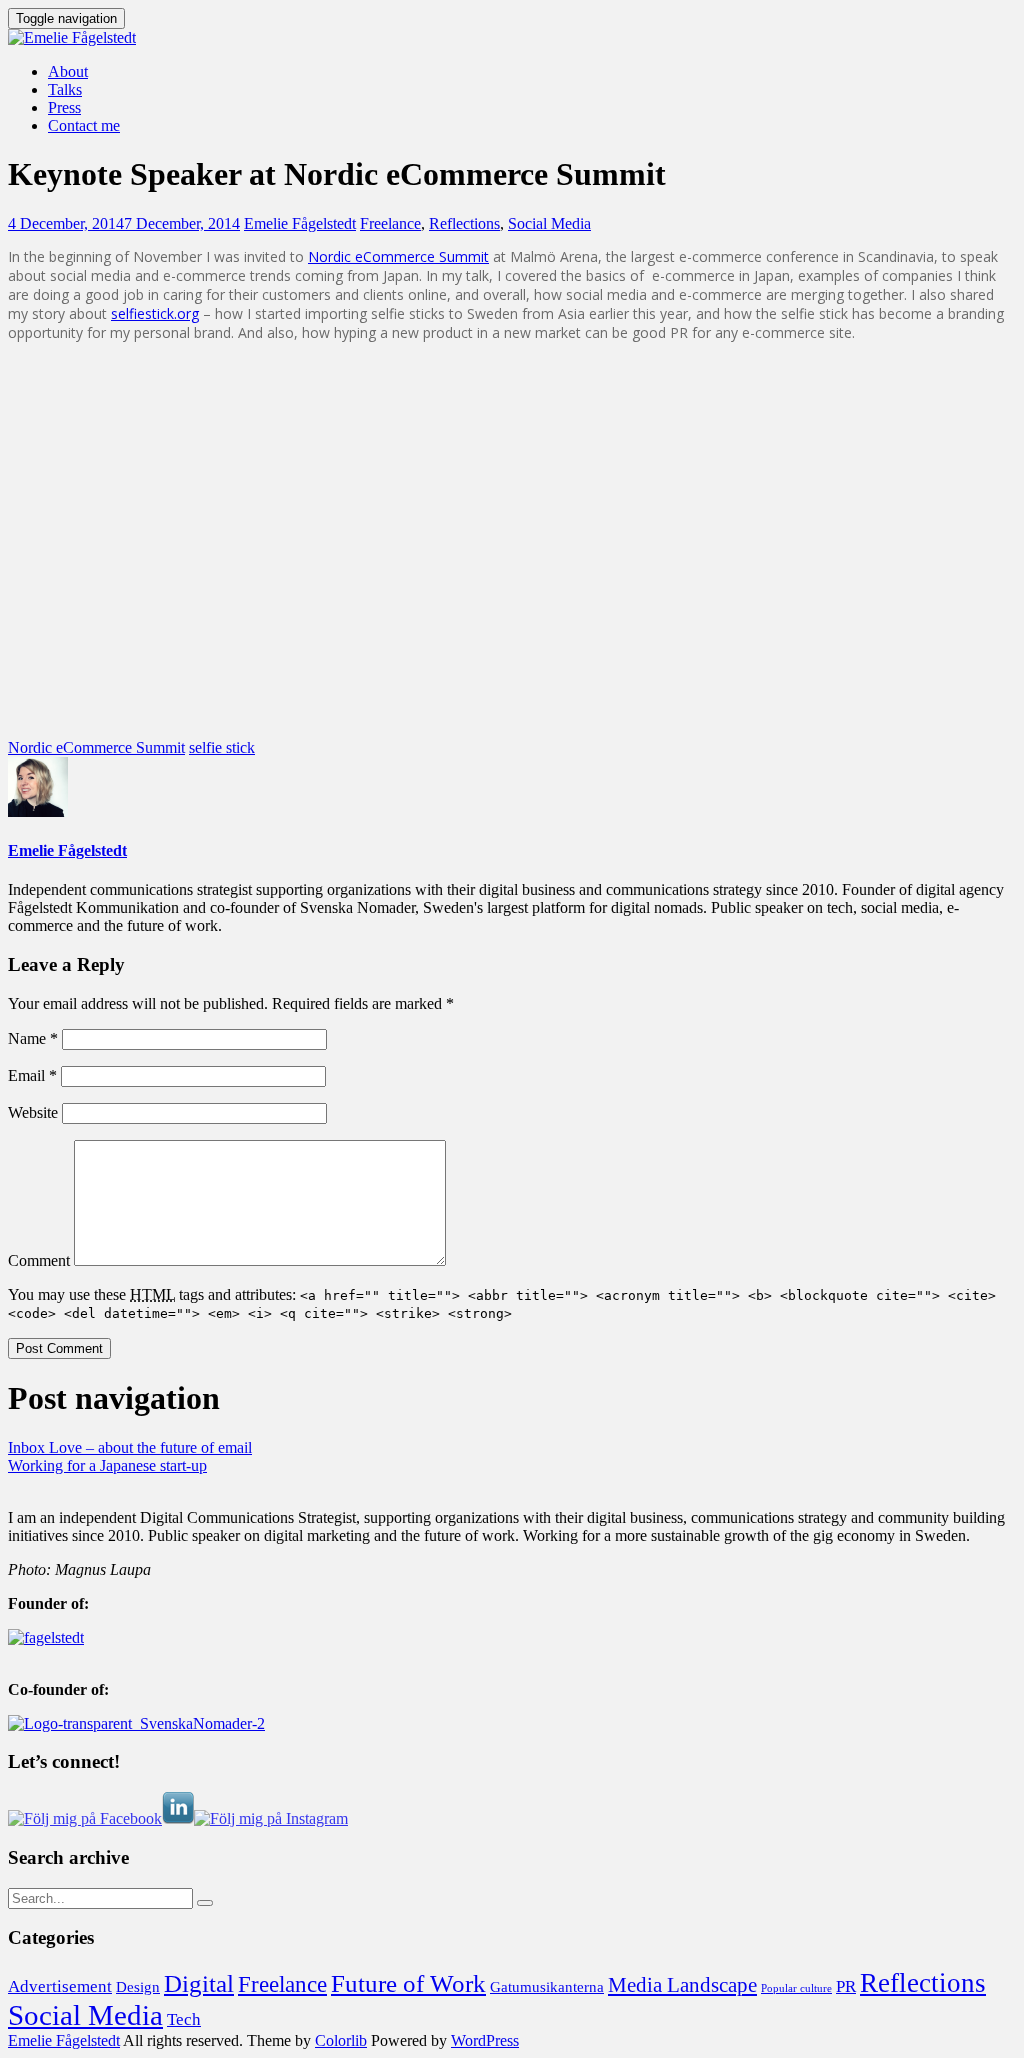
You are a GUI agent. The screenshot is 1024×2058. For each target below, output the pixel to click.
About (68, 71)
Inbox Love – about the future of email (130, 1447)
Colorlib (341, 2040)
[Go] (205, 1903)
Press (64, 107)
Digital (199, 1983)
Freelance (390, 223)
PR (846, 1986)
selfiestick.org (155, 313)
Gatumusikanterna (547, 1987)
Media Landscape (682, 1985)
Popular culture (796, 1988)
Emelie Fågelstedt (300, 223)
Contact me (84, 125)
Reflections (464, 223)
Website (33, 1112)
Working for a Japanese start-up (107, 1465)
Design (138, 1986)
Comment (39, 1260)
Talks (65, 89)
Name (33, 1038)
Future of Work (408, 1983)
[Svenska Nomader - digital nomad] (136, 1723)
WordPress (485, 2040)
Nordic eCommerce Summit (398, 256)
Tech (184, 2019)
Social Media (549, 223)
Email (32, 1075)
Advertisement (60, 1986)
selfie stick (222, 747)
